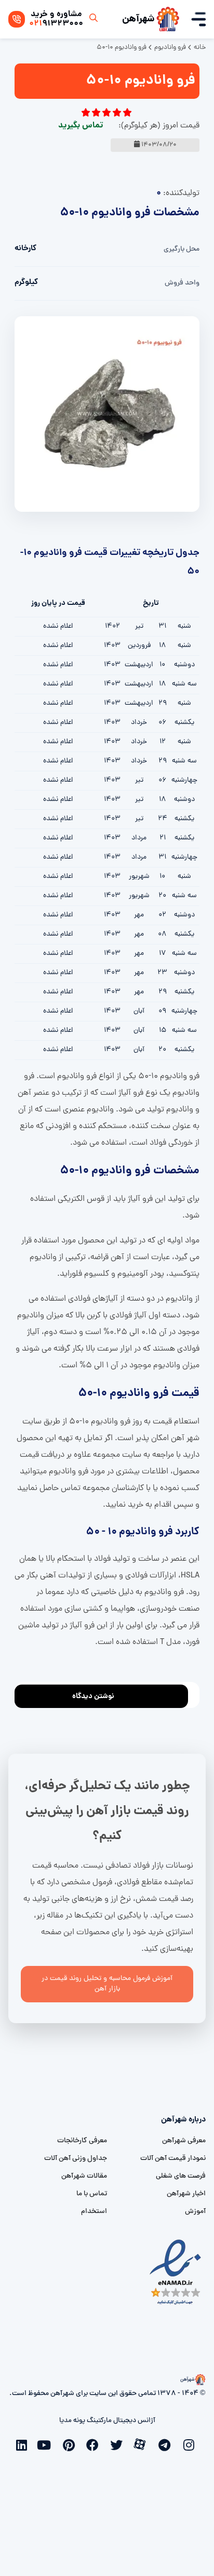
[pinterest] (71, 2444)
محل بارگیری (182, 249)
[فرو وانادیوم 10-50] (107, 415)
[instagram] (191, 2444)
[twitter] (119, 2444)
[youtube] (47, 2444)
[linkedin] (23, 2444)
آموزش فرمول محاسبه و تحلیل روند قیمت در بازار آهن (107, 1984)
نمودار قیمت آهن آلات (173, 2159)
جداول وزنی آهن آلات (76, 2159)
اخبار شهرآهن (186, 2194)
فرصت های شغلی (181, 2176)
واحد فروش (182, 283)
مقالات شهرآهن (84, 2176)
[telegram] (167, 2444)
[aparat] (143, 2443)
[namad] (176, 2272)
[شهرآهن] (168, 19)
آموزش (195, 2212)
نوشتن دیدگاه (93, 1697)
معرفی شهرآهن (184, 2141)
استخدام (94, 2212)
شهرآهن (138, 19)
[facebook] (95, 2444)
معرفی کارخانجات (82, 2141)
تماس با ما (92, 2194)
